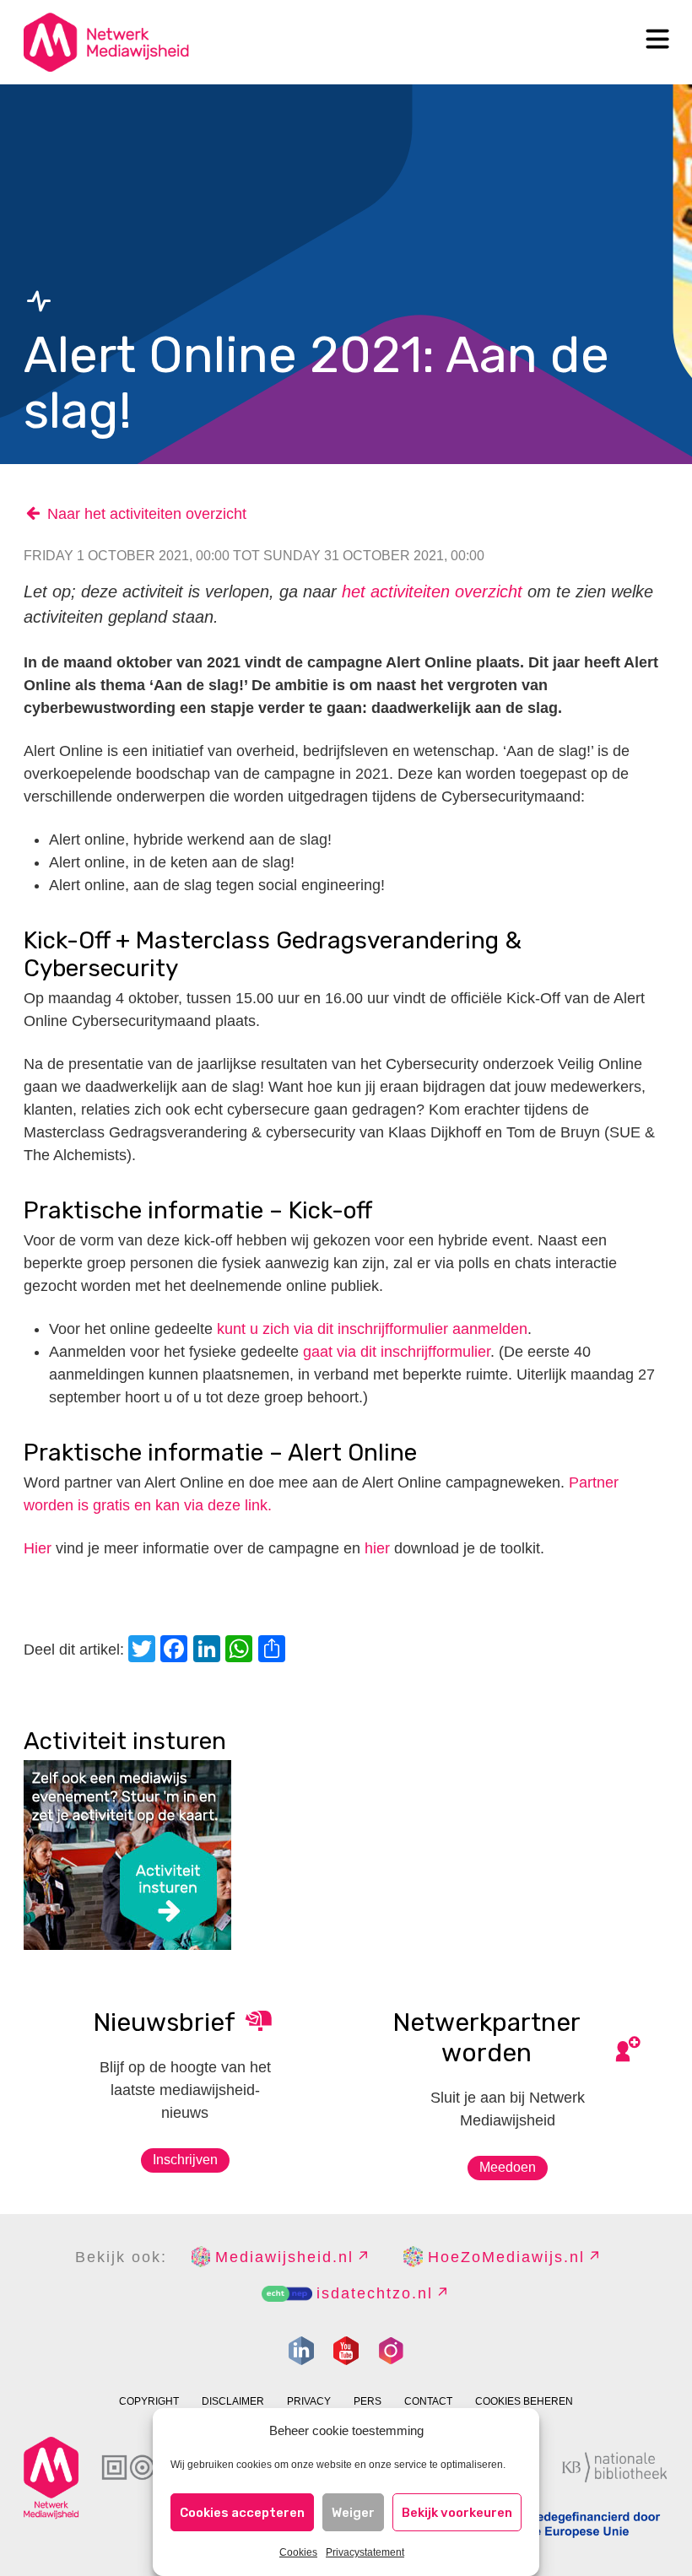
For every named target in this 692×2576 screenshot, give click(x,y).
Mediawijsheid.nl (284, 2257)
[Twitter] (144, 1651)
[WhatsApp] (241, 1651)
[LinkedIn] (209, 1651)
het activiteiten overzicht (432, 591)
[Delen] (274, 1651)
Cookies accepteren (242, 2513)
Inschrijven (185, 2160)
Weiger (353, 2513)
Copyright (149, 2401)
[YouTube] (346, 2351)
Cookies (298, 2552)
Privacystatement (365, 2552)
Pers (368, 2401)
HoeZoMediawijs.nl (506, 2257)
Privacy (309, 2401)
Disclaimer (233, 2401)
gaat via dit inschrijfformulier (397, 1352)
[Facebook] (176, 1651)
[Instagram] (391, 2351)
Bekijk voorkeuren (457, 2513)
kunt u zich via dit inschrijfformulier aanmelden (372, 1329)
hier (377, 1548)
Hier (38, 1548)
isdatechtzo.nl (375, 2293)
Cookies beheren (524, 2401)
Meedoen (508, 2167)
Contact (428, 2401)
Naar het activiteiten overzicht (147, 514)
